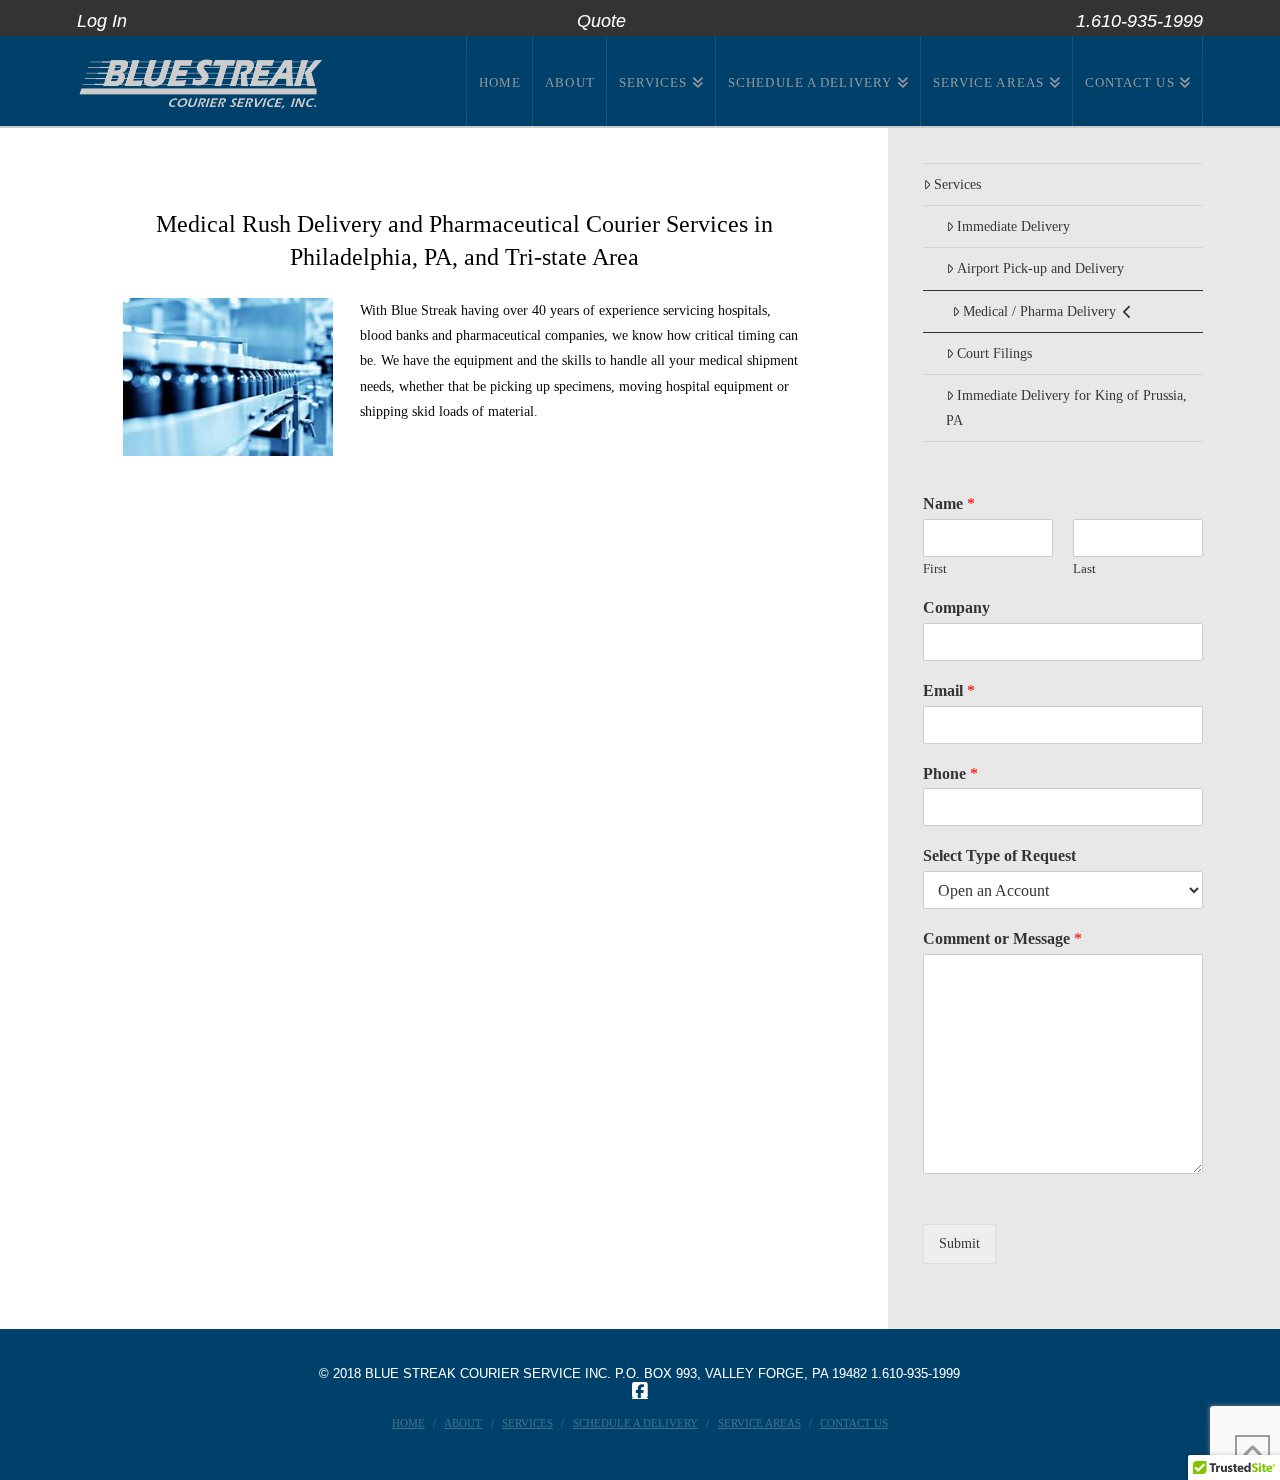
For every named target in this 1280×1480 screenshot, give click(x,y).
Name (949, 503)
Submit (959, 1243)
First (935, 568)
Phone (950, 773)
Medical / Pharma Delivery (1039, 311)
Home (408, 1423)
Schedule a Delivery (635, 1423)
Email (949, 690)
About (463, 1423)
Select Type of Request (999, 855)
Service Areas (759, 1423)
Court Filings (994, 353)
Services (957, 184)
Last (1084, 568)
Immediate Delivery (1013, 226)
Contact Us (854, 1423)
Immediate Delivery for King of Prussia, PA (1066, 408)
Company (956, 607)
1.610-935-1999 (915, 1373)
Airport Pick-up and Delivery (1040, 268)
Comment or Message (1002, 938)
